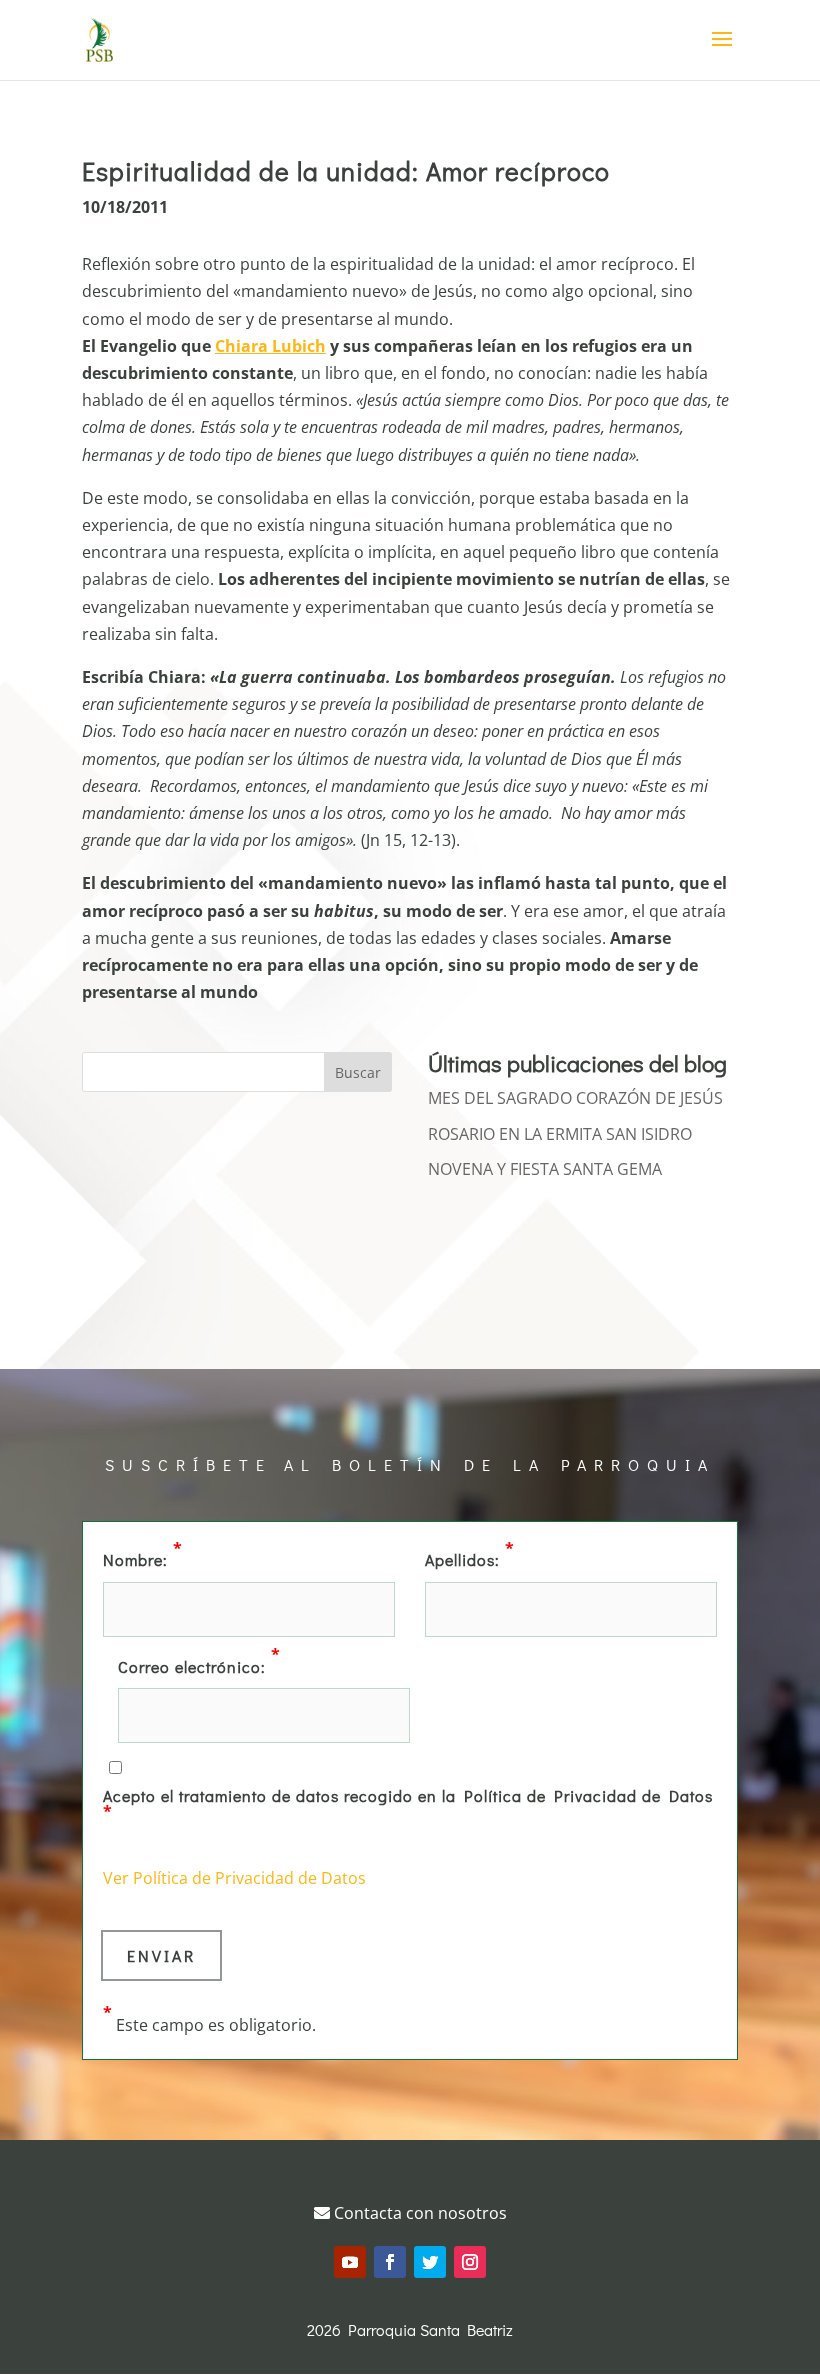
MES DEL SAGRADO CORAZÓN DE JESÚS (575, 1098)
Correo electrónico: (199, 1665)
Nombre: (143, 1558)
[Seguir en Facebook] (390, 2262)
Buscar (358, 1072)
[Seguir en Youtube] (350, 2262)
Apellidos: (470, 1558)
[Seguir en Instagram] (470, 2262)
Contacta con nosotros (418, 2213)
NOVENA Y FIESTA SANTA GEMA (545, 1169)
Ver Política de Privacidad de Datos (234, 1878)
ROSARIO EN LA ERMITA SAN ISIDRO (560, 1134)
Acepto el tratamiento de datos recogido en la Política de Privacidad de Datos (408, 1803)
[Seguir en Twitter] (430, 2262)
